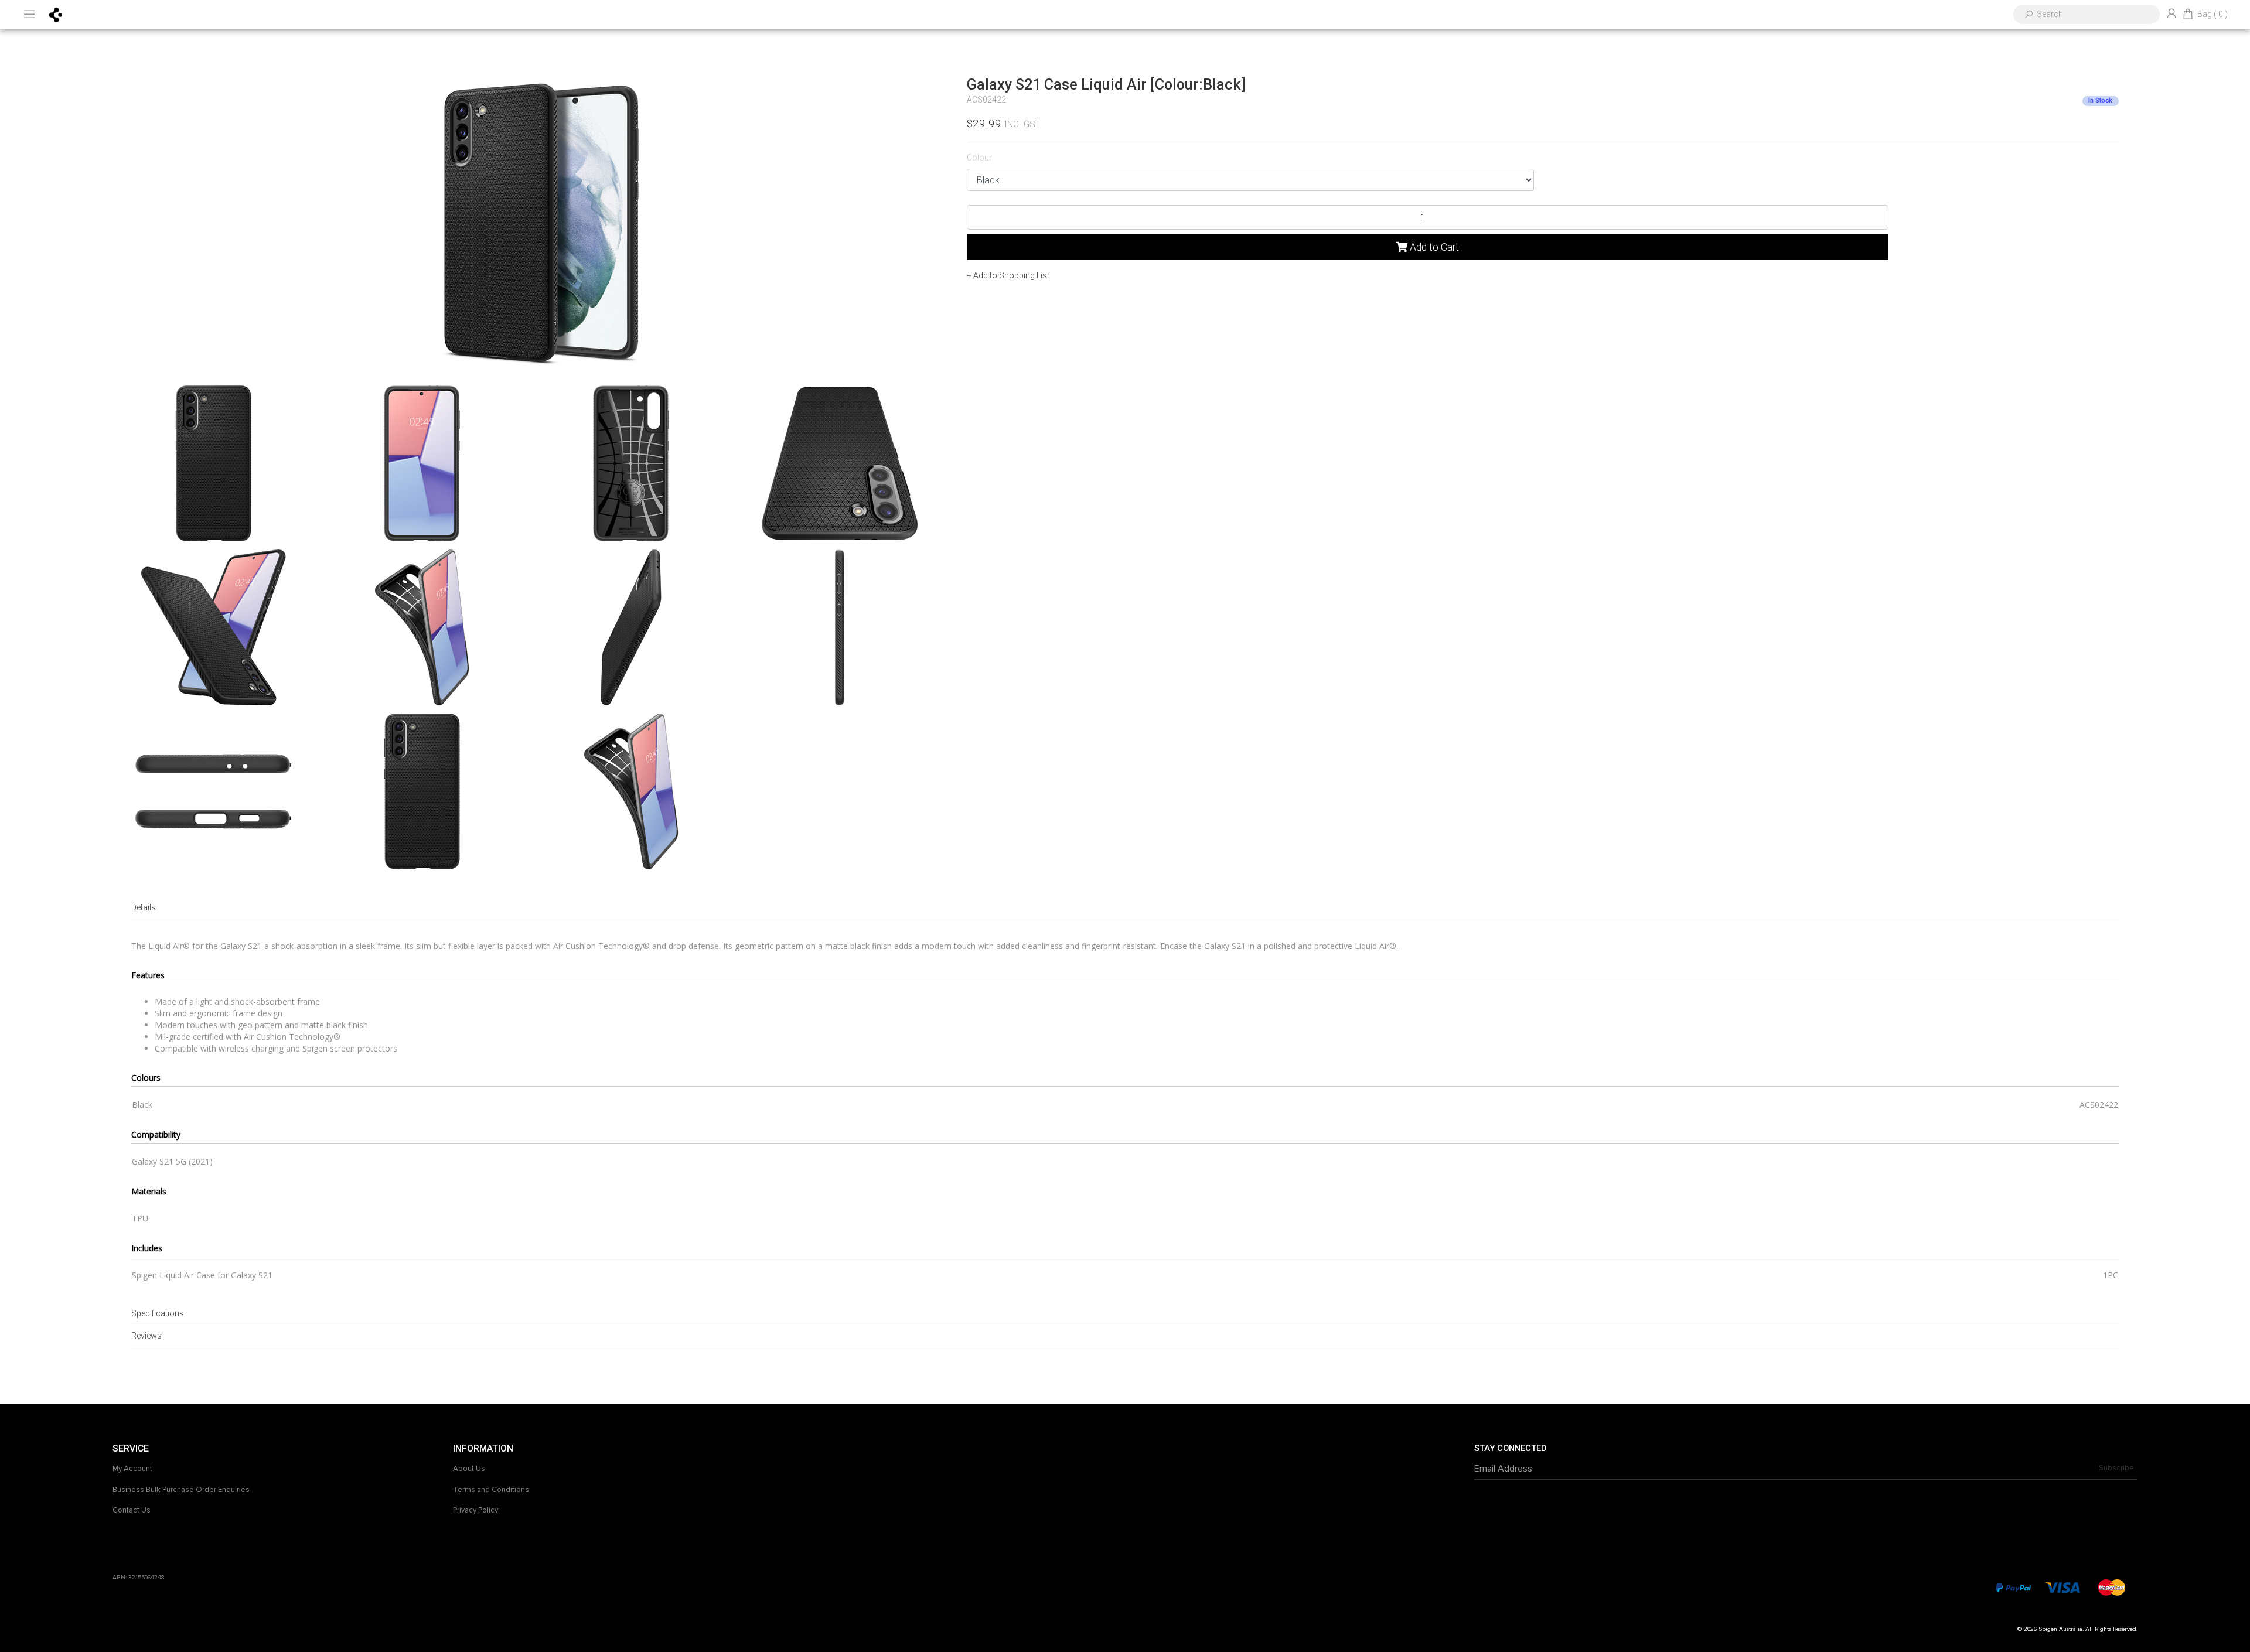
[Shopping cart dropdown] (2188, 15)
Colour (979, 158)
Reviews (146, 1336)
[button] (1008, 275)
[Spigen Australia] (56, 14)
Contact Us (132, 1510)
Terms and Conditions (491, 1490)
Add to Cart (1433, 247)
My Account (132, 1469)
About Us (469, 1469)
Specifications (158, 1313)
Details (144, 907)
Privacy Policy (475, 1510)
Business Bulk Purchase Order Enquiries (181, 1490)
